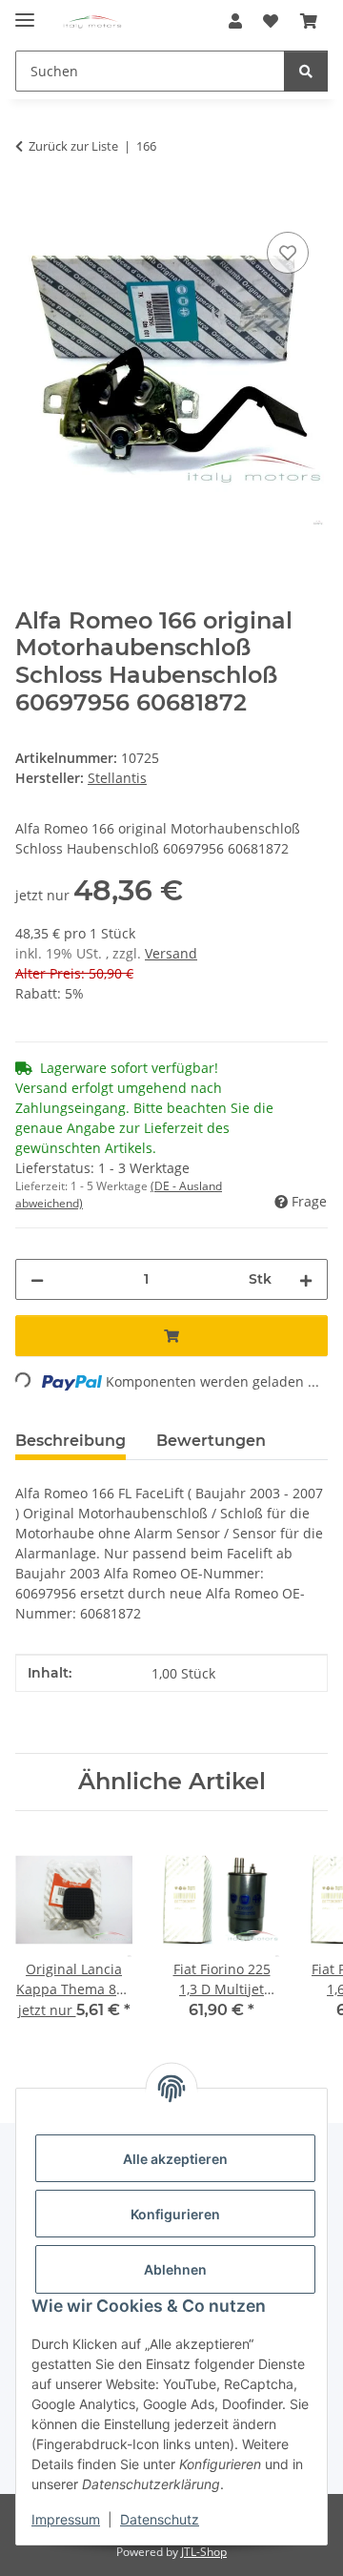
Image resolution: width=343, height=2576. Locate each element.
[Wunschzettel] (271, 21)
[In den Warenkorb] (30, 206)
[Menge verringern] (37, 1279)
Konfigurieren (175, 2214)
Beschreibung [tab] (71, 1441)
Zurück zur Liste (73, 146)
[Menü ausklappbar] (25, 12)
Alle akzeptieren (175, 2159)
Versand (171, 953)
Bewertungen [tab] (211, 1441)
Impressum (66, 2519)
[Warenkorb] (309, 21)
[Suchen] (306, 71)
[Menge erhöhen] (306, 1279)
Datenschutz (160, 2519)
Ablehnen (175, 2269)
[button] (235, 21)
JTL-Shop (204, 2552)
